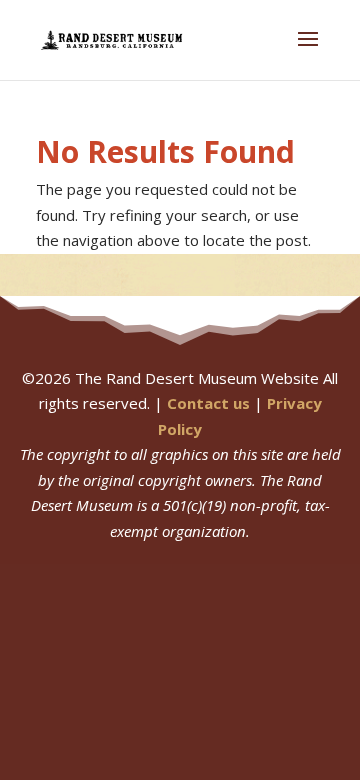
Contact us (208, 403)
